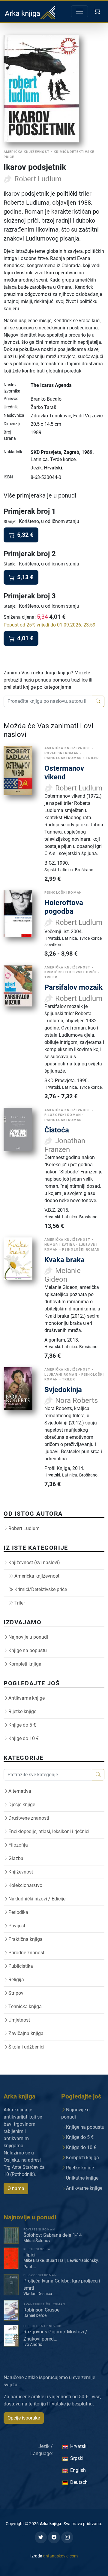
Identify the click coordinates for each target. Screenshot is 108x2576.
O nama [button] (16, 2188)
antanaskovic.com (60, 2556)
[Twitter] (41, 2537)
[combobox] (48, 701)
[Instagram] (67, 2537)
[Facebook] (54, 2537)
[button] (98, 11)
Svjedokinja (63, 1390)
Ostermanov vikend (64, 773)
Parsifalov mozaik (73, 987)
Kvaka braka (64, 1260)
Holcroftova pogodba (64, 907)
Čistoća (57, 1130)
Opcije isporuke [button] (24, 2418)
